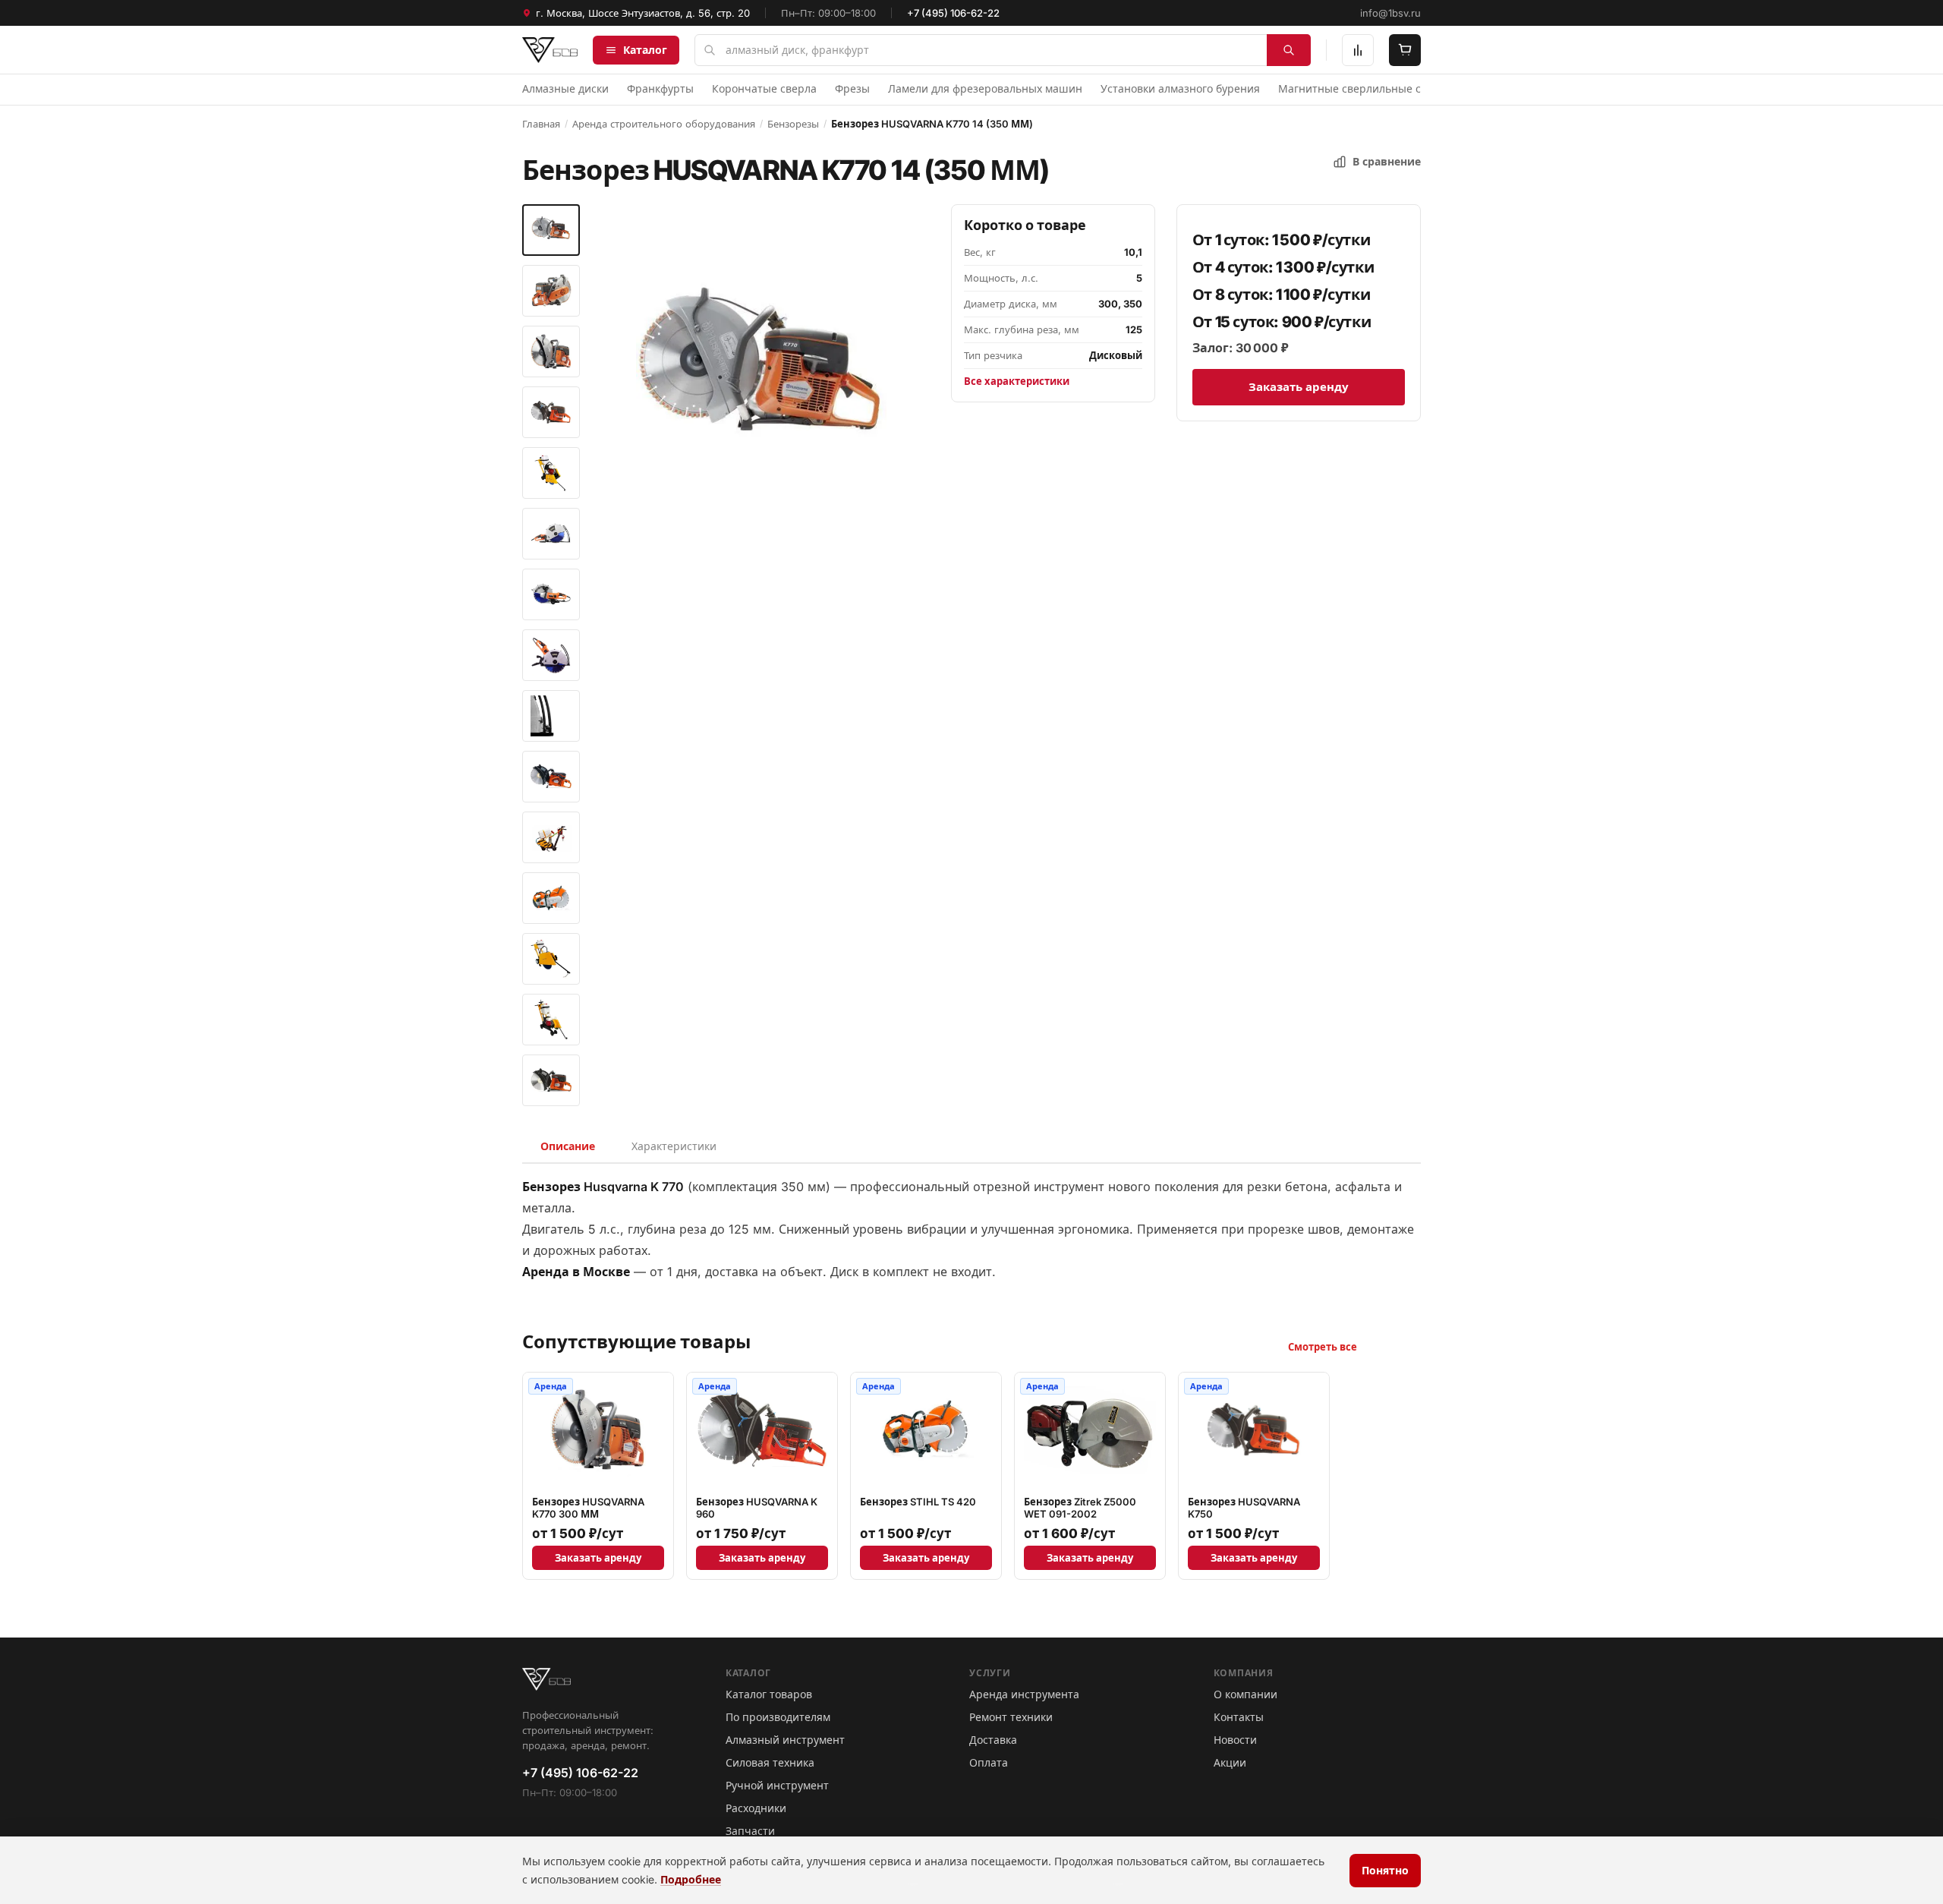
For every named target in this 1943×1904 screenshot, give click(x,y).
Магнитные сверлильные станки (1365, 88)
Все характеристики (1017, 381)
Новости (1235, 1740)
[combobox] (1003, 50)
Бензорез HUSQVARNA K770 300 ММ (588, 1508)
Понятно (1385, 1870)
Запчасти (750, 1831)
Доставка (993, 1740)
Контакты (1239, 1717)
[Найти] (1289, 50)
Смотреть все (1323, 1347)
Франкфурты (660, 88)
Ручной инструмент (777, 1785)
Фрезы (852, 88)
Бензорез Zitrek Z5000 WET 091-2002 (1080, 1508)
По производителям (778, 1717)
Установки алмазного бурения (1180, 88)
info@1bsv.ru (1390, 13)
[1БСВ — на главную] (550, 50)
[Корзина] (1405, 50)
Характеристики (674, 1146)
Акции (1230, 1762)
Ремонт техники (1011, 1717)
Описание (568, 1146)
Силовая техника (770, 1762)
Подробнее (691, 1879)
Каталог (645, 50)
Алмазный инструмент (785, 1740)
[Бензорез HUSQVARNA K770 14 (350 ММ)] (551, 230)
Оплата (989, 1762)
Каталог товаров (769, 1694)
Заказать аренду (1299, 387)
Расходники (756, 1808)
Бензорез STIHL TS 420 (918, 1502)
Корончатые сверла (764, 88)
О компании (1245, 1694)
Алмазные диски (565, 88)
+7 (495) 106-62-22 (953, 13)
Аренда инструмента (1024, 1694)
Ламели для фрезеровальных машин (985, 88)
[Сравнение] (1358, 50)
